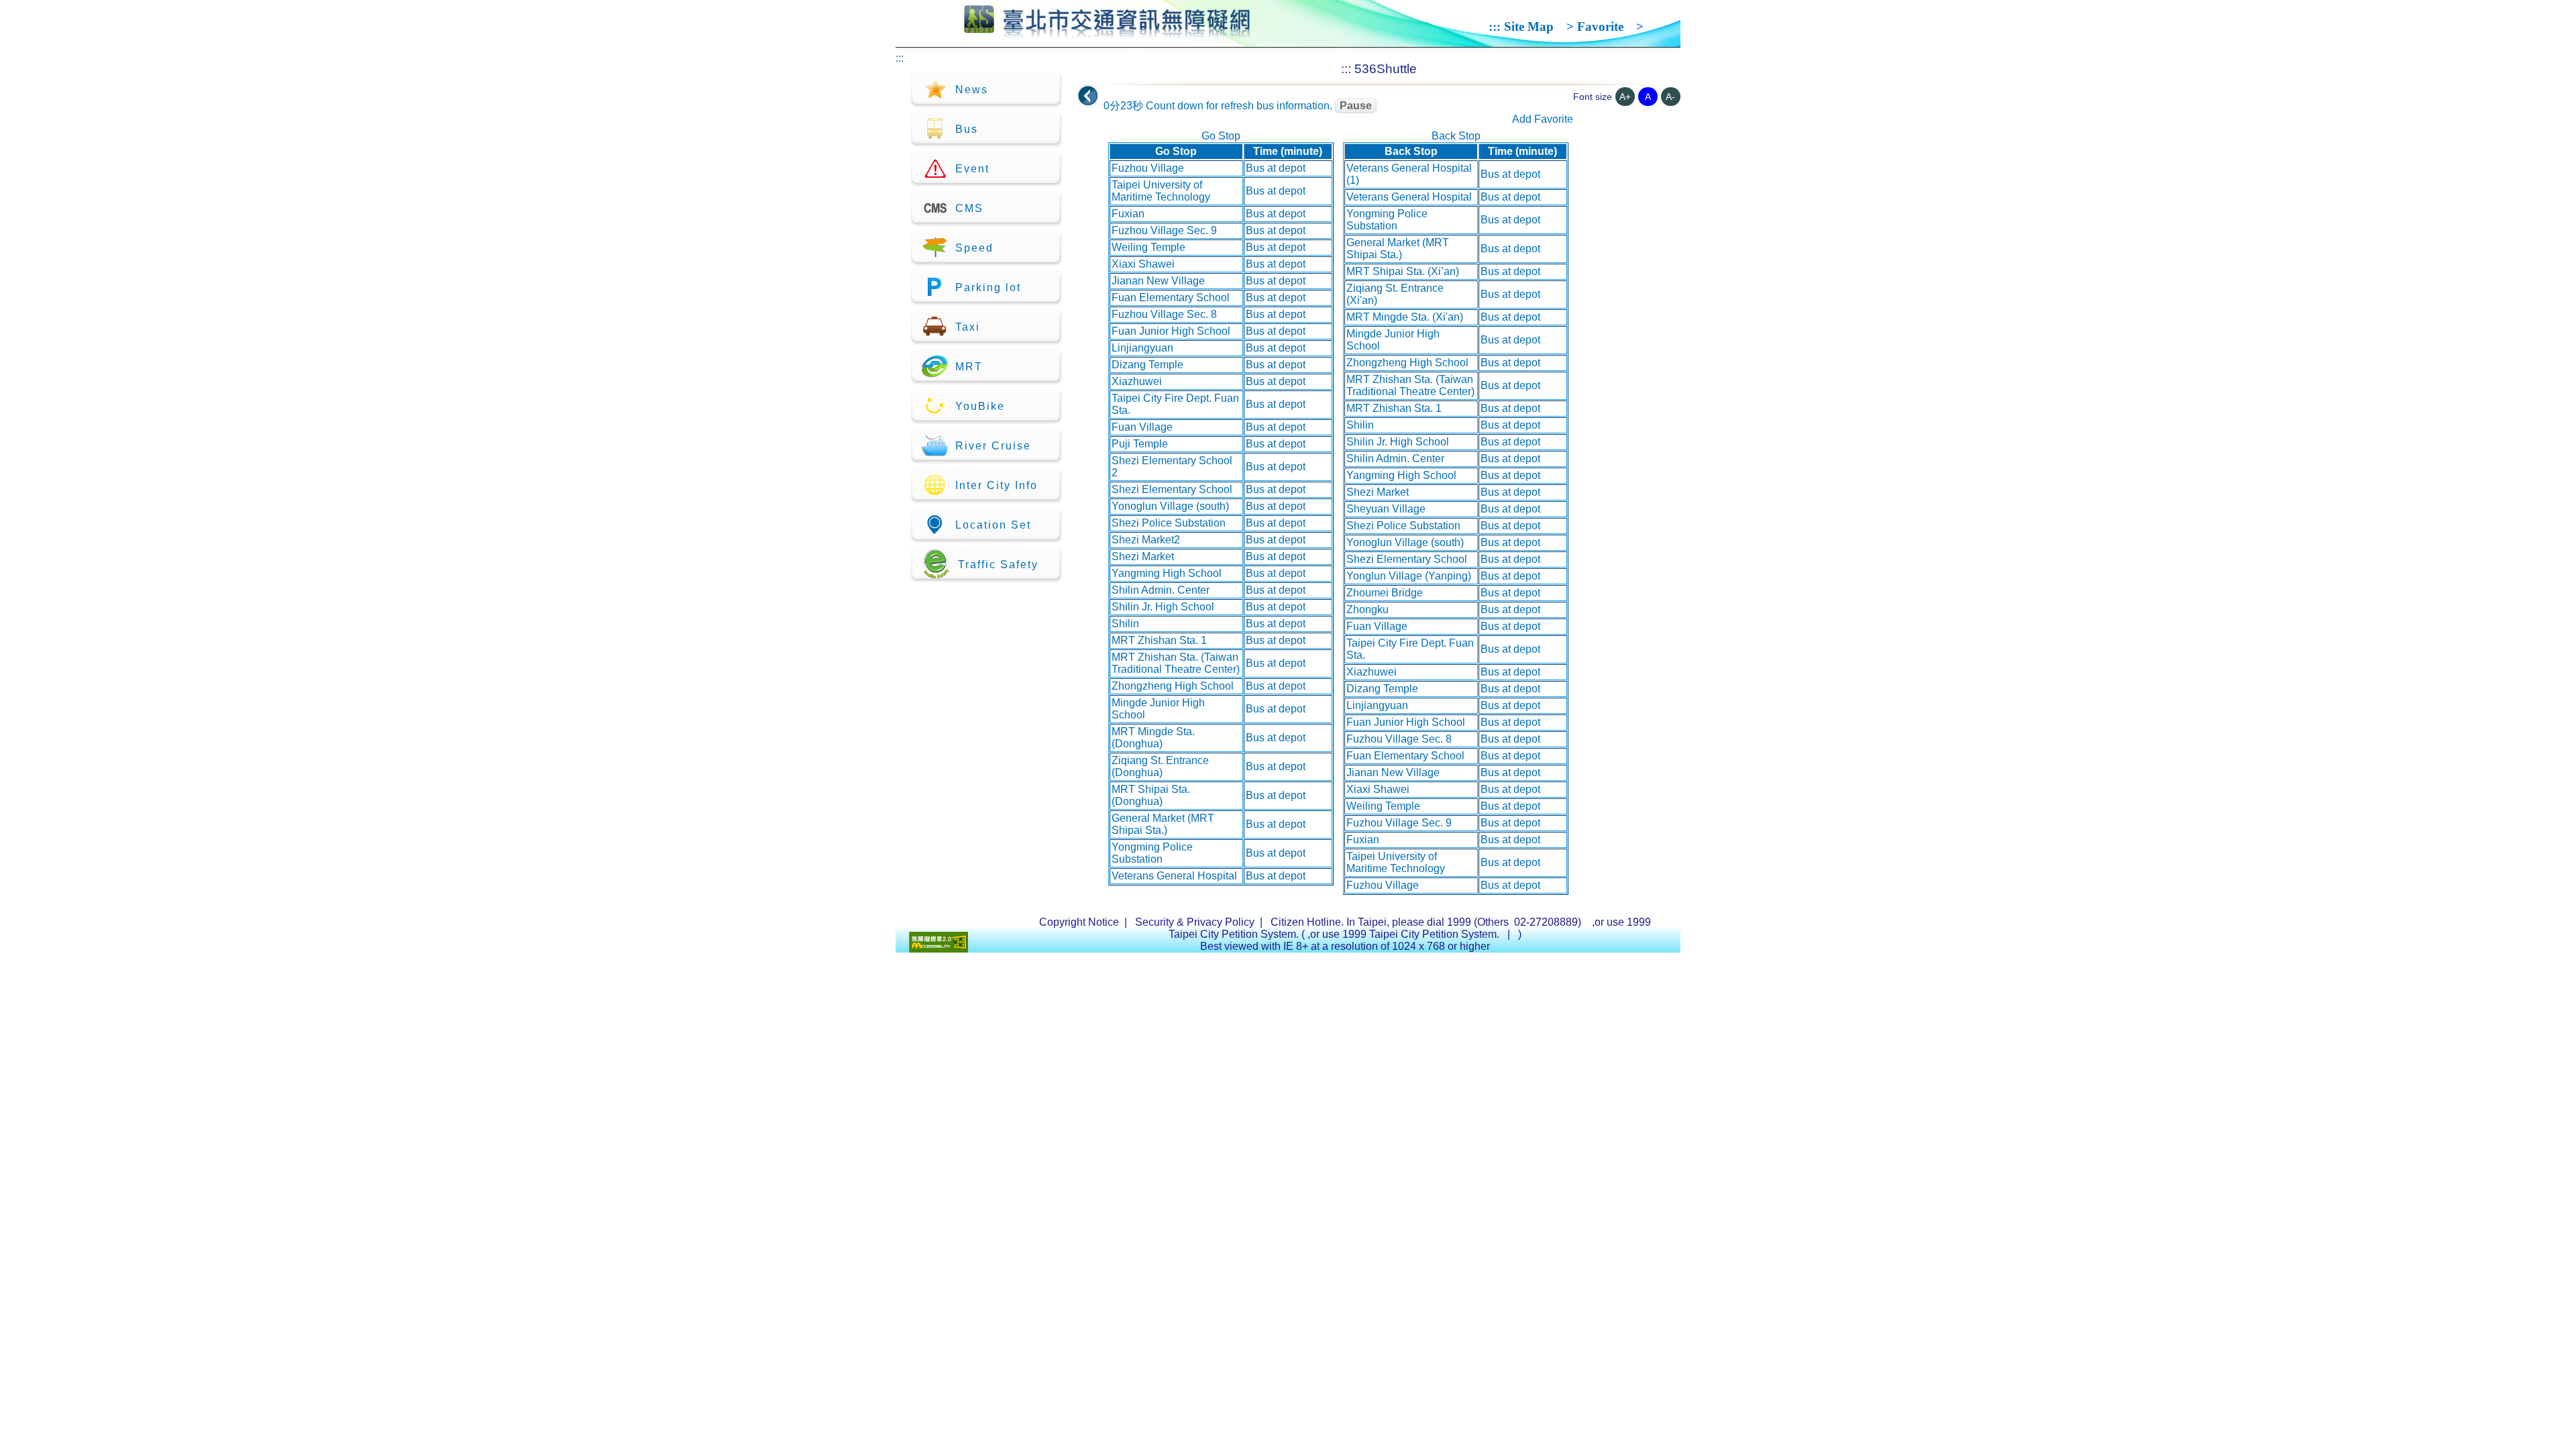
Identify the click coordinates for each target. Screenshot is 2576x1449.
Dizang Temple (1147, 365)
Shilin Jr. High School (1163, 607)
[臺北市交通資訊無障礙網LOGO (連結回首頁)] (1107, 32)
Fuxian (1128, 214)
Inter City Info (997, 485)
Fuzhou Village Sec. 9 (1164, 230)
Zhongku (1367, 609)
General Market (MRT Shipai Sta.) (1163, 824)
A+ (1625, 97)
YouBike (980, 406)
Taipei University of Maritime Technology (1161, 191)
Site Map (1529, 26)
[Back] (1088, 96)
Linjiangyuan (1142, 348)
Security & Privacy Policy (1195, 922)
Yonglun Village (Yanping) (1409, 576)
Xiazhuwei (1137, 381)
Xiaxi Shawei (1143, 264)
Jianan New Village (1158, 281)
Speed (974, 248)
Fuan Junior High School (1171, 331)
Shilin (1125, 624)
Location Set (993, 525)
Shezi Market (1143, 556)
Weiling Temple (1148, 247)
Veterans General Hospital (1174, 876)
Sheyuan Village (1386, 509)
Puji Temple (1140, 444)
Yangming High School (1167, 573)
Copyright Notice (1079, 922)
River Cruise (993, 446)
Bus (967, 129)
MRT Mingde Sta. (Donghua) (1153, 738)
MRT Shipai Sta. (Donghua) (1151, 795)
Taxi (968, 327)
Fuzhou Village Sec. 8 (1164, 314)
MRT (969, 367)
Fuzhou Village (1148, 168)
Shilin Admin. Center (1161, 590)
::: (1495, 26)
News (972, 90)
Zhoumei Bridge (1385, 593)
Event (972, 169)
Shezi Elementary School (1172, 489)
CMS (969, 208)
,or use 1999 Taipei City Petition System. (1405, 934)
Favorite (1600, 26)
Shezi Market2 (1146, 540)
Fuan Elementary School (1171, 298)
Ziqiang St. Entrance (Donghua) (1160, 766)
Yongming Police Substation (1152, 853)
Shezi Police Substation (1169, 523)
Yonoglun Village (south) (1170, 506)
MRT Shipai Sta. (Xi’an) (1403, 271)
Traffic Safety (998, 565)
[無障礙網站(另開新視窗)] (938, 949)
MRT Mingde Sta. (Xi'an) (1405, 317)
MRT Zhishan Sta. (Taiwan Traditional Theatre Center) (1176, 663)
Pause (1356, 106)
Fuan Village (1142, 427)
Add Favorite (1543, 119)
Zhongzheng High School (1173, 686)
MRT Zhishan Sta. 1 (1159, 640)
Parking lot (988, 287)
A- (1670, 97)
